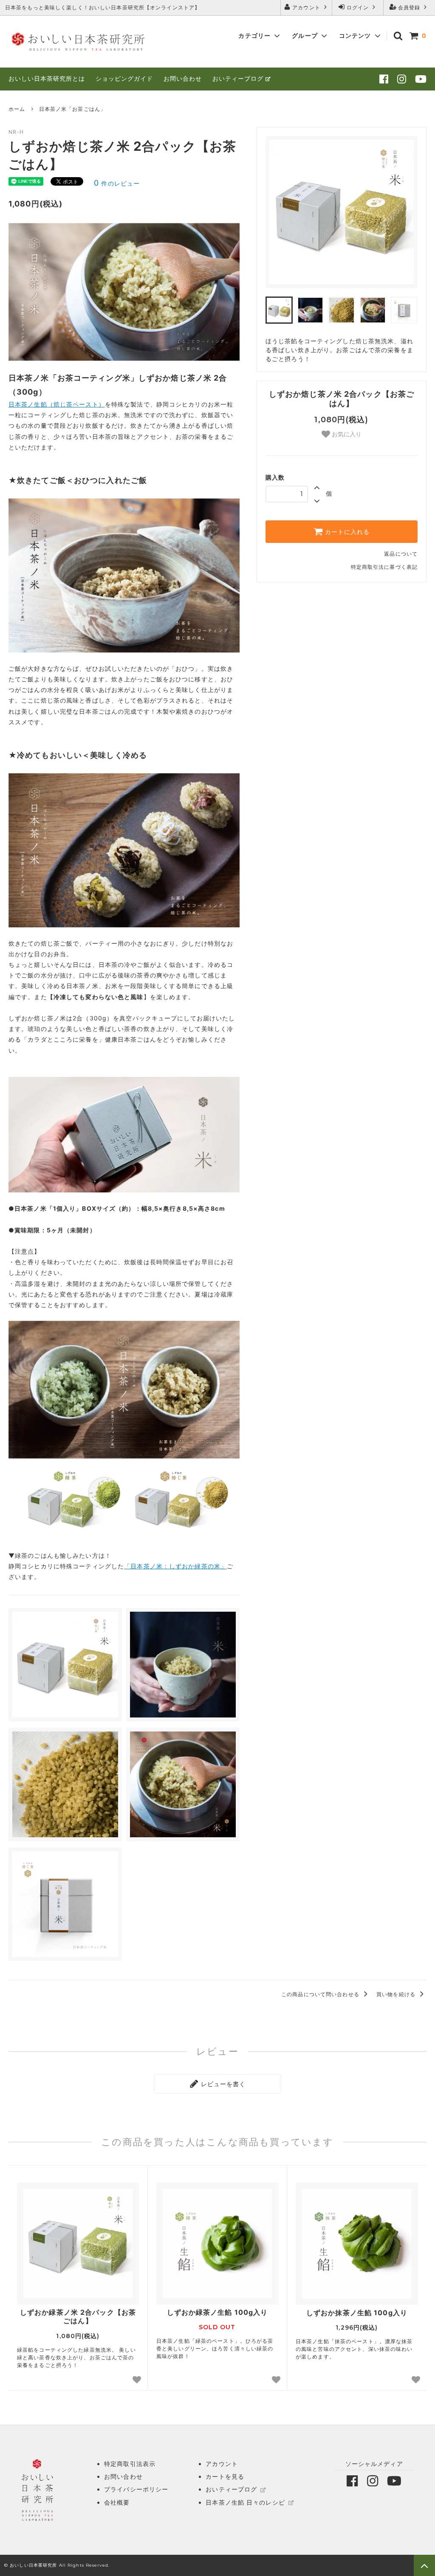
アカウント (306, 7)
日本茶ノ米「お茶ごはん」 (72, 109)
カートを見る (225, 2476)
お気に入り (346, 434)
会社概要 (117, 2502)
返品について (401, 554)
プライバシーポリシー (136, 2489)
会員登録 (409, 7)
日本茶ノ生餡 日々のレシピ (245, 2502)
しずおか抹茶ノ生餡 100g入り (357, 2313)
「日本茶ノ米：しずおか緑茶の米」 (175, 1566)
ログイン (358, 7)
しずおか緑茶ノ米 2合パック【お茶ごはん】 (78, 2317)
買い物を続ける (397, 1994)
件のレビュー (117, 183)
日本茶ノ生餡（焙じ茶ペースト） (57, 404)
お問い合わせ (183, 78)
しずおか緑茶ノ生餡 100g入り (217, 2312)
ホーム (17, 109)
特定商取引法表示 (130, 2464)
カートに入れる (346, 532)
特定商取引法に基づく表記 (384, 567)
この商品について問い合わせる (321, 1994)
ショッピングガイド (124, 78)
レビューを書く (222, 2084)
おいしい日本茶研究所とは (47, 78)
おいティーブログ (238, 78)
